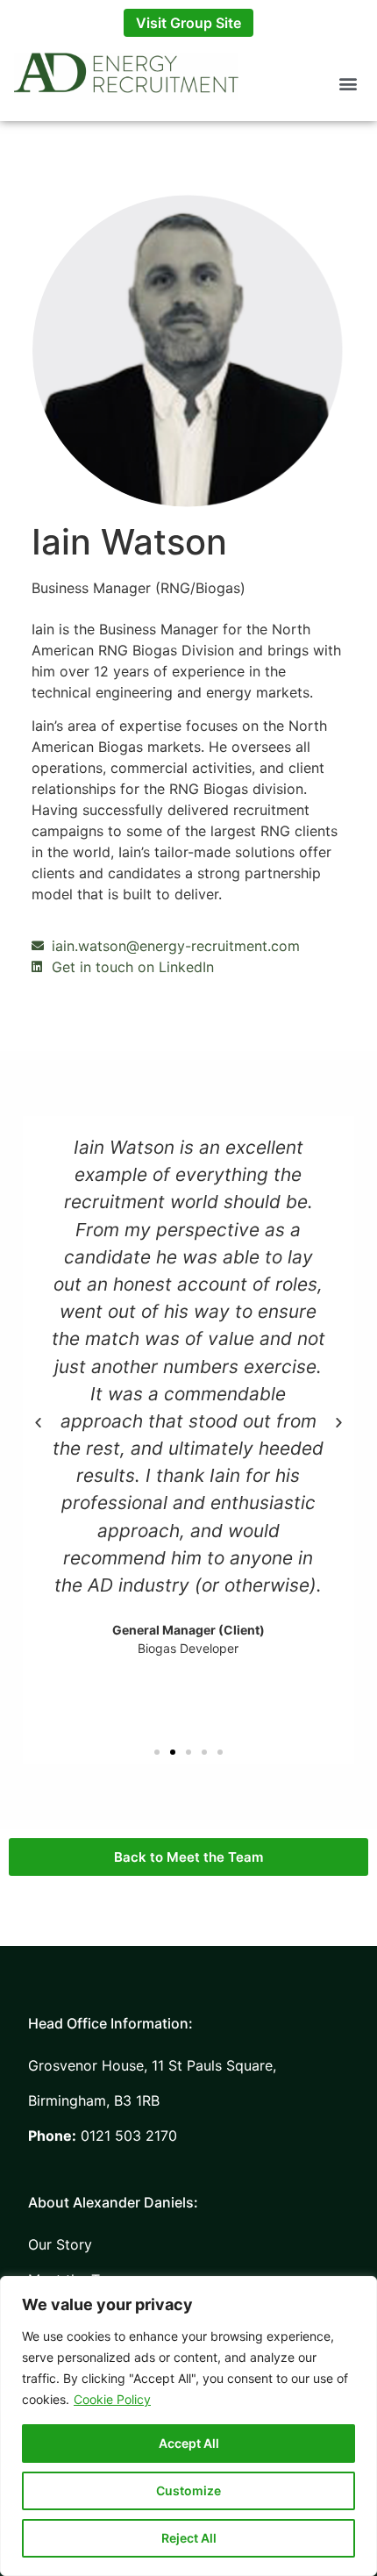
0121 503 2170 (103, 2136)
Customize (188, 2490)
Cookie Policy (112, 2399)
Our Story (60, 2244)
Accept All (189, 2443)
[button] (349, 83)
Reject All (189, 2538)
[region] (188, 2426)
